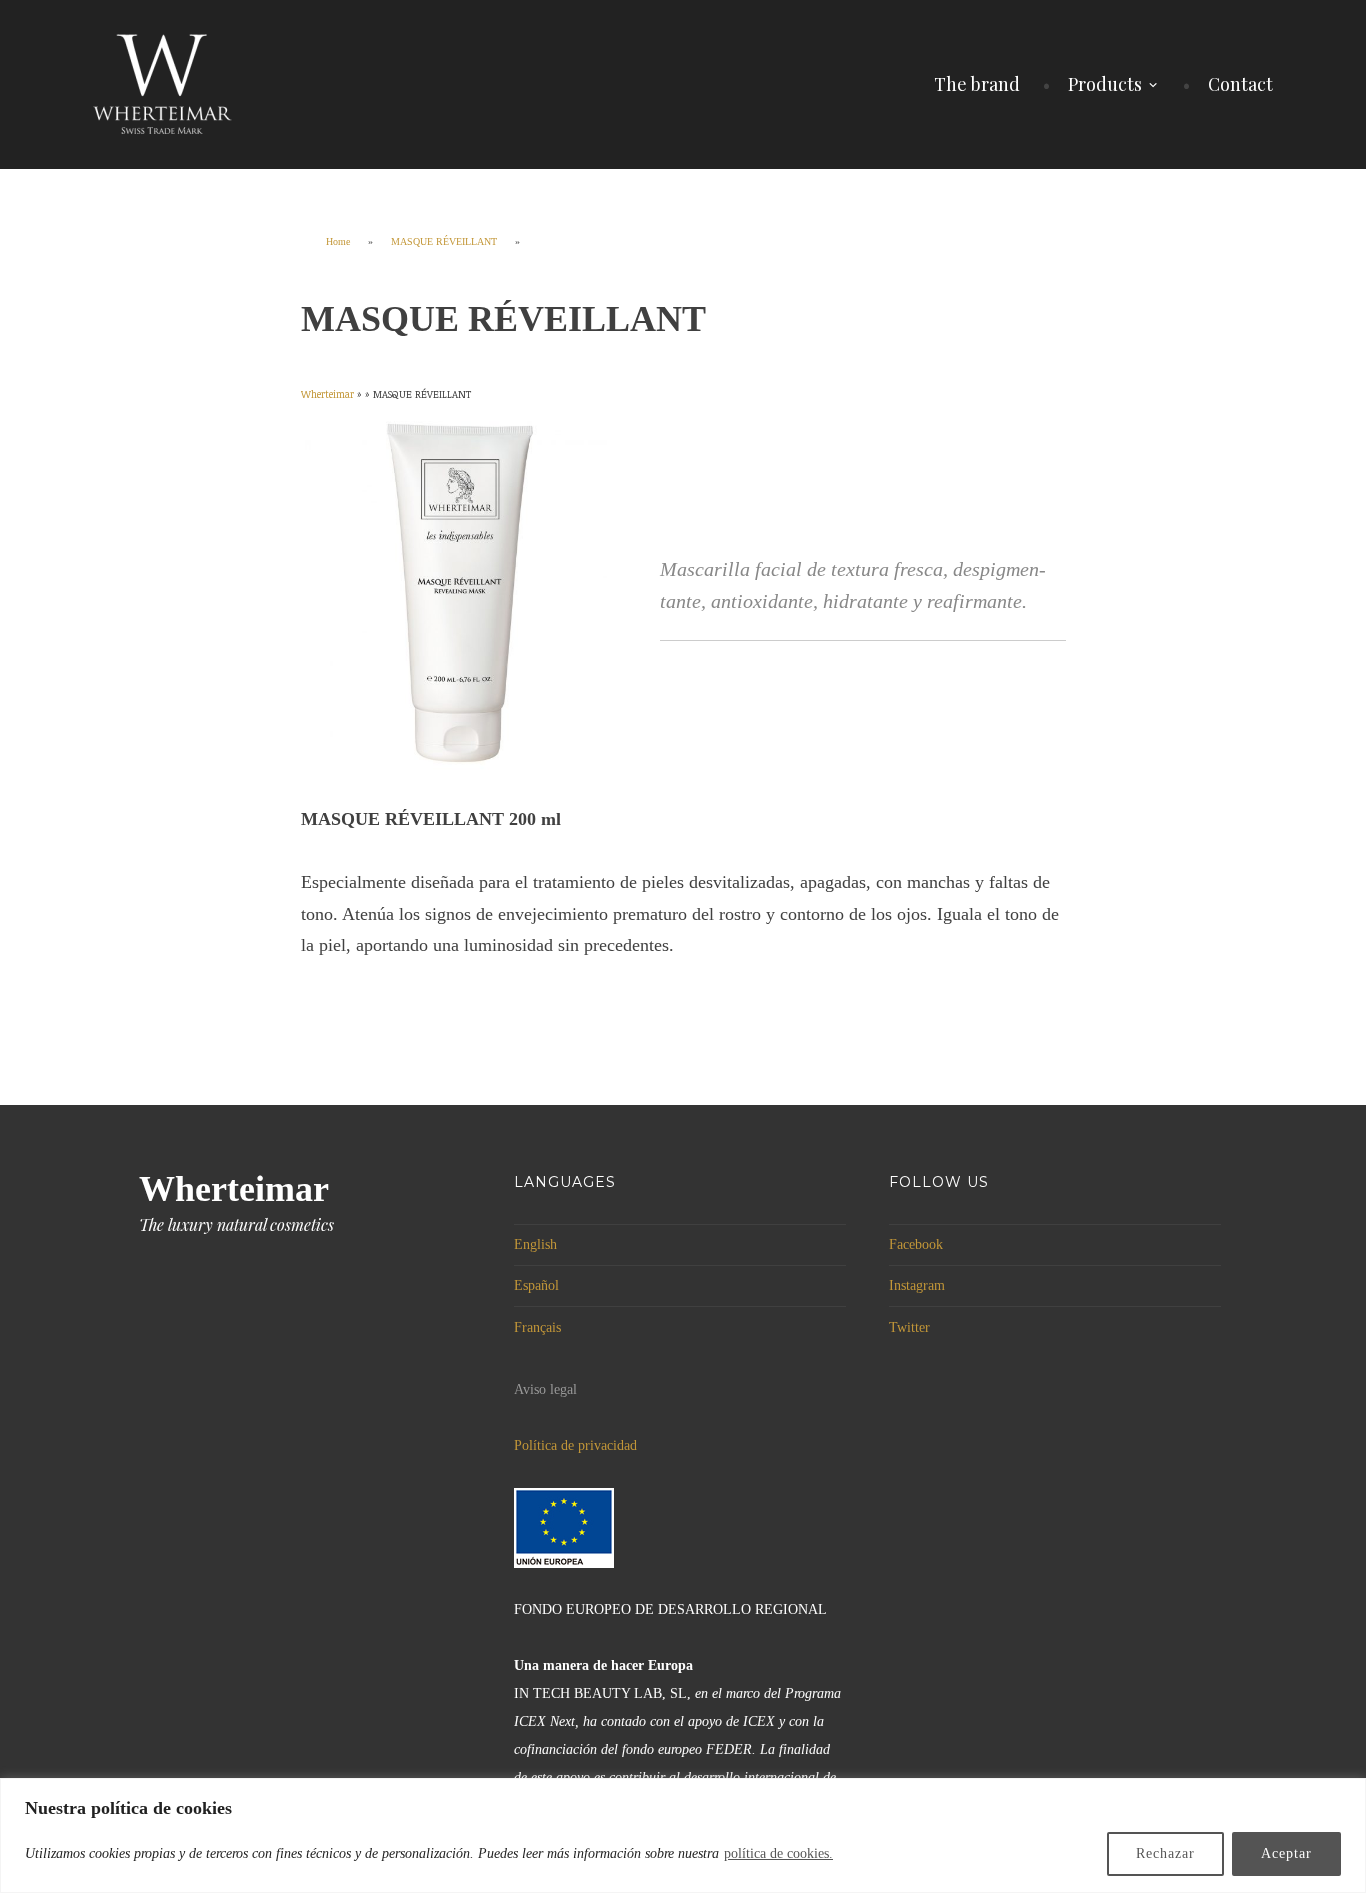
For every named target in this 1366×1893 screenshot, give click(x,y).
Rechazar (1165, 1853)
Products (1105, 84)
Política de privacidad (575, 1445)
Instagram (917, 1285)
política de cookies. (778, 1853)
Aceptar (1286, 1853)
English (535, 1244)
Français (537, 1327)
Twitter (909, 1327)
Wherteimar (234, 1189)
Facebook (916, 1244)
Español (536, 1285)
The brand (977, 84)
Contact (1240, 84)
